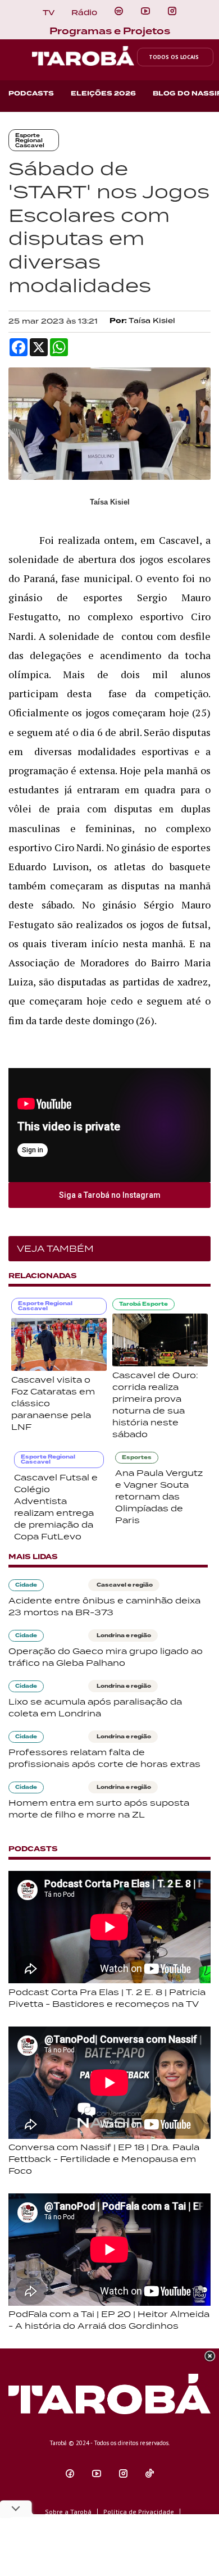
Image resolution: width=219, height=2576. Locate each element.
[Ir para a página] (119, 11)
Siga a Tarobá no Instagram (110, 1195)
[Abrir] (145, 11)
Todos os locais (174, 57)
